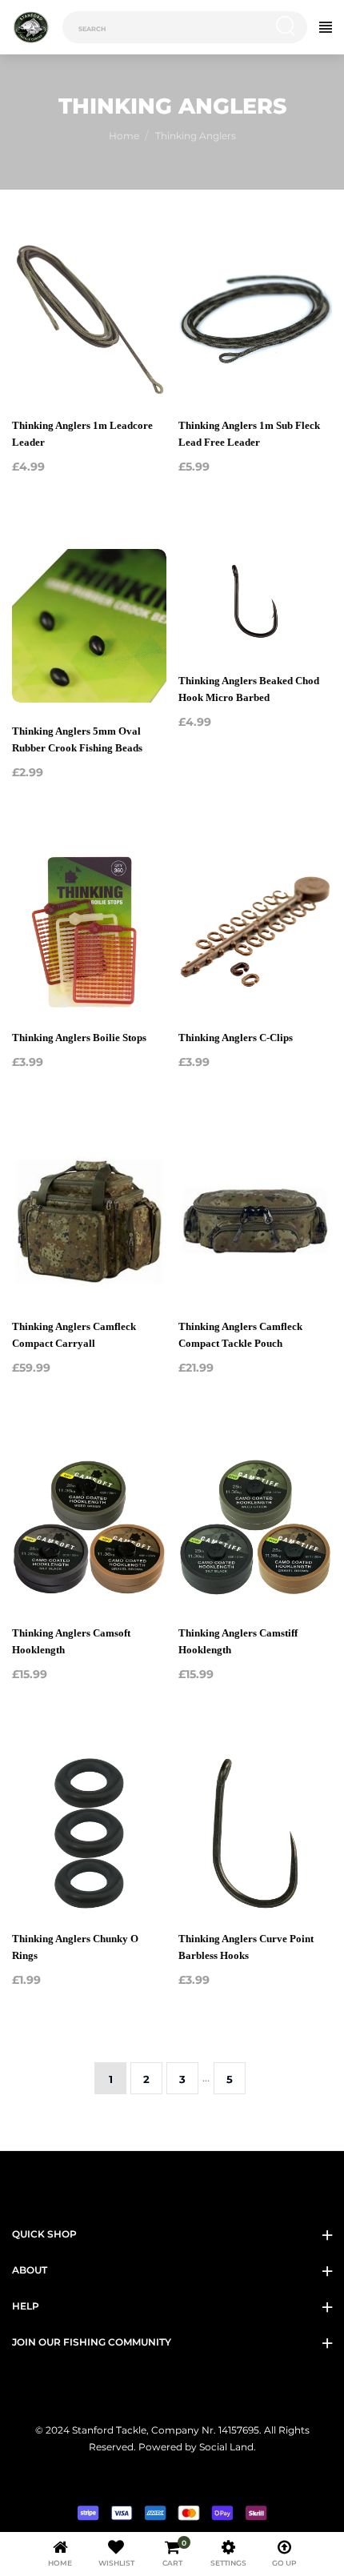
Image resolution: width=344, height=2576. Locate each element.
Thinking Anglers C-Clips (236, 1038)
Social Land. (226, 2447)
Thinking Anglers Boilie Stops (79, 1038)
